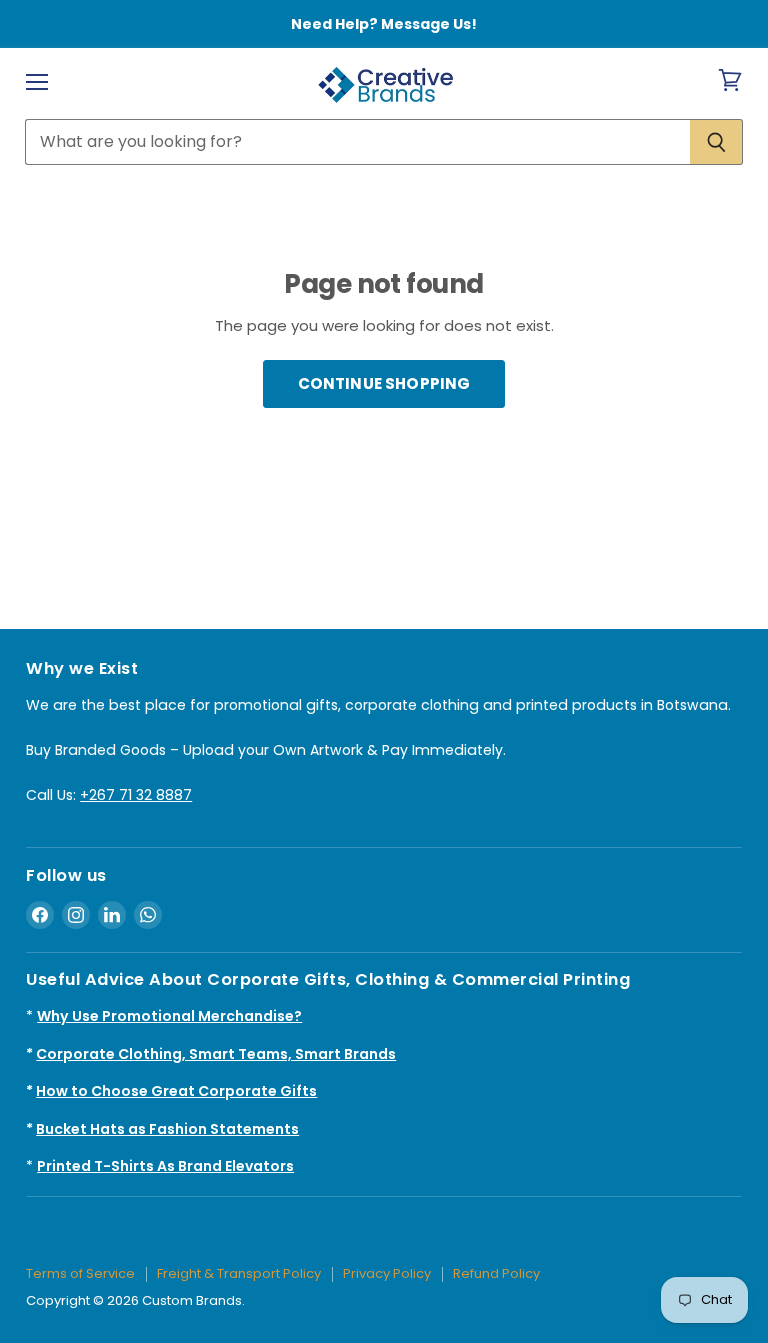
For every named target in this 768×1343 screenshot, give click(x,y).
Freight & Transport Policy (239, 1273)
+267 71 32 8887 (136, 795)
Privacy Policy (387, 1273)
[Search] (716, 142)
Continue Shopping (384, 383)
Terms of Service (80, 1273)
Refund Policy (496, 1273)
